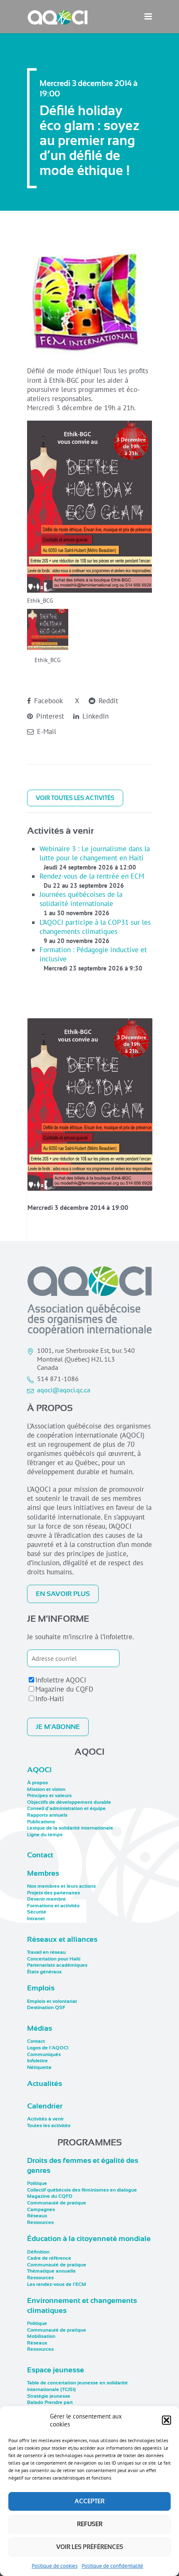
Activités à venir (45, 2119)
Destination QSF (46, 2007)
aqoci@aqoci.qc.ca (64, 1390)
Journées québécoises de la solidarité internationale (81, 899)
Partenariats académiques (57, 1965)
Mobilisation (41, 2336)
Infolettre (37, 2061)
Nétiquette (39, 2067)
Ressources (40, 2222)
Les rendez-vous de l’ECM (57, 2284)
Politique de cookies (55, 2566)
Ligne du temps (45, 1835)
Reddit (107, 701)
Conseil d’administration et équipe (66, 1808)
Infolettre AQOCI (61, 1680)
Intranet (36, 1918)
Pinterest (49, 716)
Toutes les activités (49, 2125)
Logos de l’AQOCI (48, 2048)
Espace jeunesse (56, 2370)
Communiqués (44, 2054)
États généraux (44, 1972)
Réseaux (37, 2216)
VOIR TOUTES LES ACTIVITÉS (75, 798)
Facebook (47, 701)
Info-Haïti (50, 1699)
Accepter (89, 2501)
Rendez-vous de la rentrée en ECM (92, 876)
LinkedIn (94, 716)
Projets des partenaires (53, 1893)
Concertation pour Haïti (54, 1959)
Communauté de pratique (57, 2203)
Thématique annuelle (51, 2271)
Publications (41, 1822)
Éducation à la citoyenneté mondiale (89, 2239)
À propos (37, 1783)
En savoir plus (63, 1594)
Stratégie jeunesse (49, 2396)
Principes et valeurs (49, 1795)
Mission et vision (46, 1789)
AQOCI (39, 1770)
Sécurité (37, 1912)
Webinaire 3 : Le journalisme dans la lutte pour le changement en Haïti (95, 853)
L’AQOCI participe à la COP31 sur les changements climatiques (95, 927)
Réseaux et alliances (62, 1939)
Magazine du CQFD (64, 1689)
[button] (167, 2420)
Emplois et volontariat (52, 2001)
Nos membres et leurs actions (61, 1886)
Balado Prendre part (50, 2402)
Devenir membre (46, 1899)
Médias (40, 2028)
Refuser (90, 2524)
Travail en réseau (46, 1952)
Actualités (45, 2083)
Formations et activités (53, 1906)
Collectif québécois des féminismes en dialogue (82, 2190)
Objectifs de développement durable (69, 1802)
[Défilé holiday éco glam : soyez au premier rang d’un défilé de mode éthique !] (90, 1105)
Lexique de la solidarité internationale (70, 1828)
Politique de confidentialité (112, 2566)
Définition (38, 2252)
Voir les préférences (90, 2547)
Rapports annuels (47, 1815)
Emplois (41, 1988)
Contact (40, 1855)
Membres (43, 1873)
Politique (37, 2183)
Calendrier (45, 2106)
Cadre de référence (49, 2258)
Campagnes (41, 2209)
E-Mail (46, 731)
